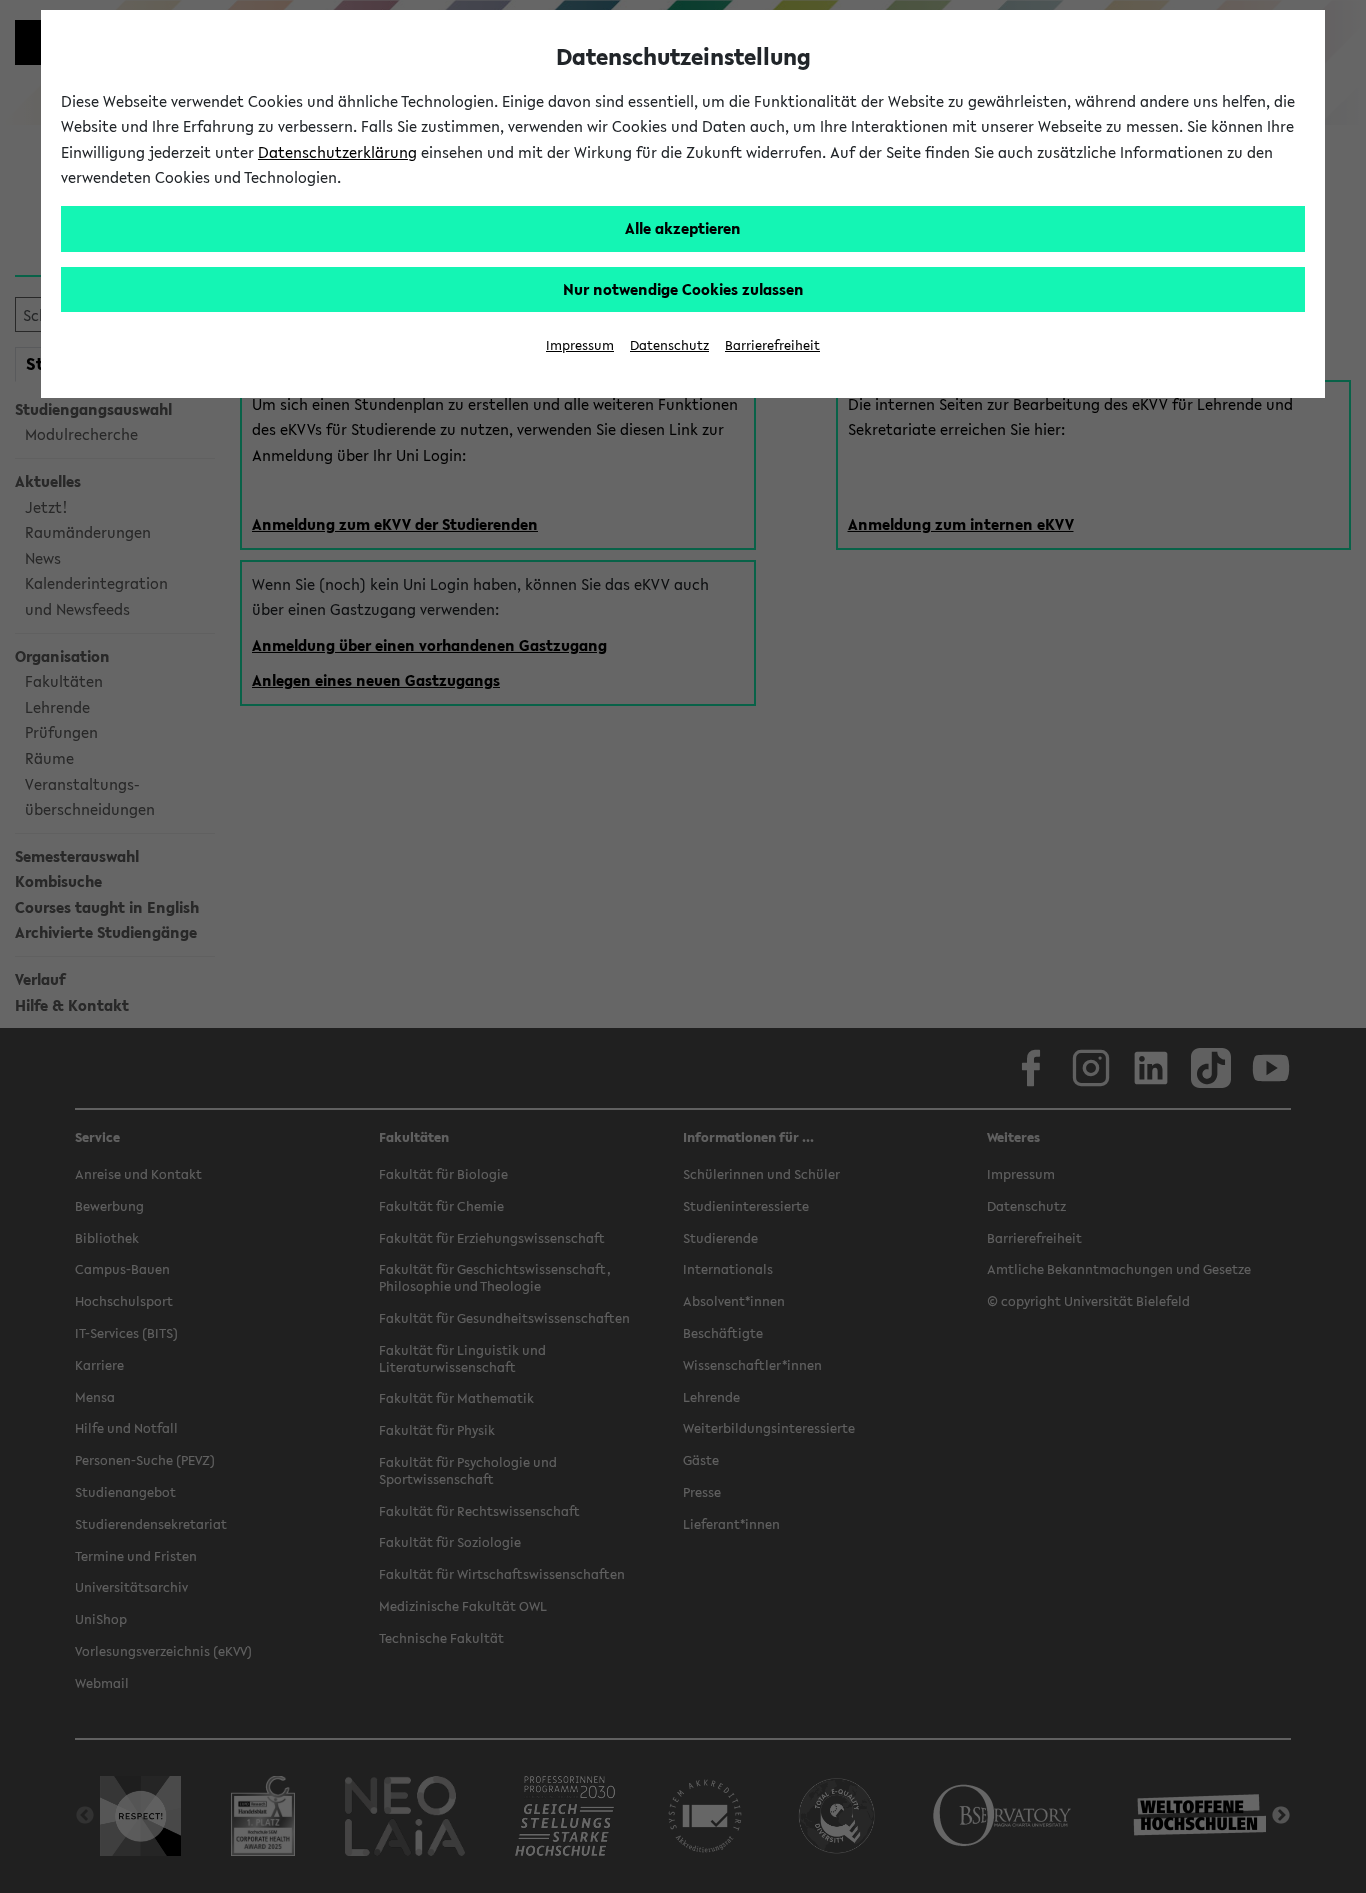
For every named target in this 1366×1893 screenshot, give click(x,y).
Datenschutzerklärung (337, 152)
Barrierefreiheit (772, 345)
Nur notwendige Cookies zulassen (683, 289)
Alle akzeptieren (683, 228)
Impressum (580, 345)
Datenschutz (669, 345)
